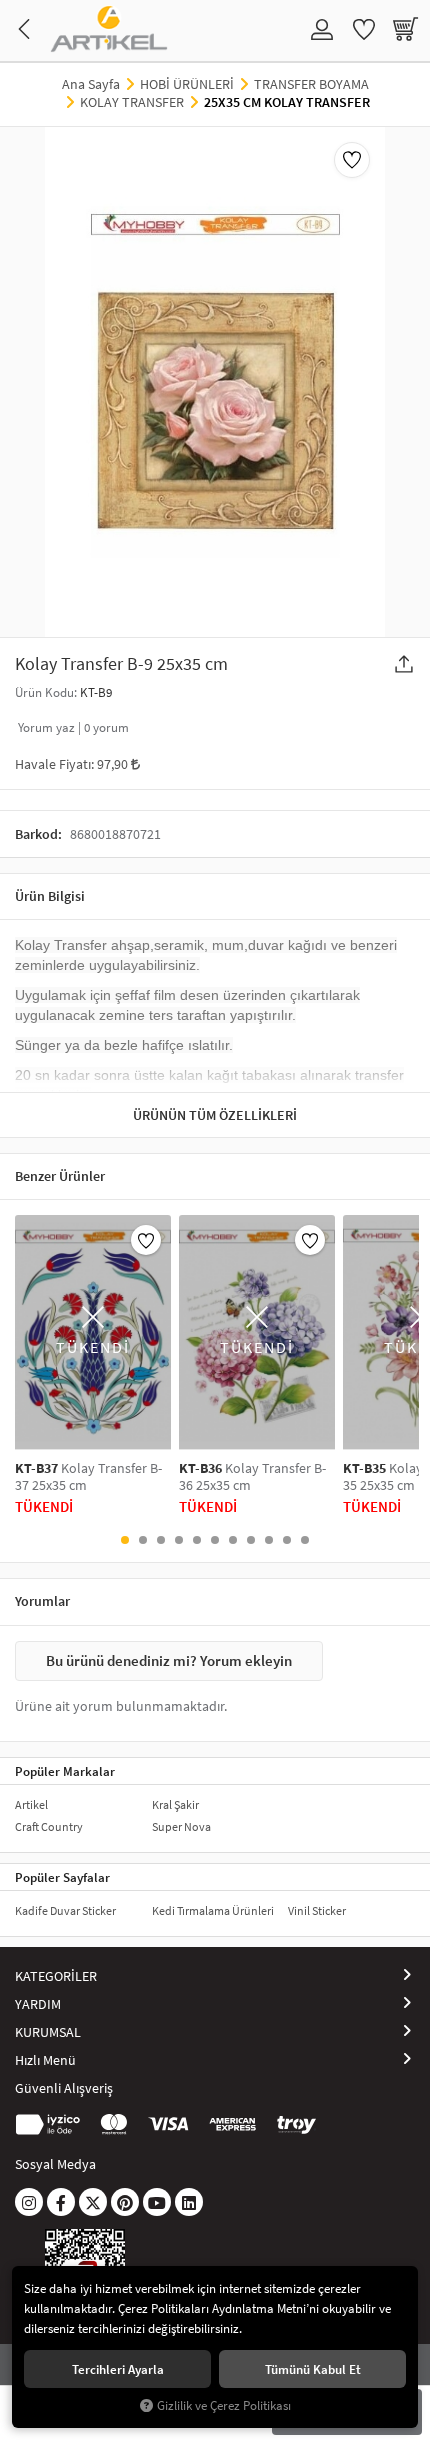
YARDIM (38, 2004)
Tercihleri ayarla (118, 2369)
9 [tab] (269, 1540)
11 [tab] (305, 1540)
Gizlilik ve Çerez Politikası (224, 2405)
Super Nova (181, 1826)
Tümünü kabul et (313, 2369)
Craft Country (49, 1826)
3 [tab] (161, 1540)
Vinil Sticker (317, 1910)
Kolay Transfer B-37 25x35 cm (88, 1477)
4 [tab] (179, 1540)
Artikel (31, 1804)
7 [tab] (233, 1540)
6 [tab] (215, 1540)
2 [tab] (143, 1540)
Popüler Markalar (65, 1771)
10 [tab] (287, 1540)
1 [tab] (125, 1540)
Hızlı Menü (45, 2060)
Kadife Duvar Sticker (65, 1910)
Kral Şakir (175, 1804)
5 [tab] (197, 1540)
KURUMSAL (48, 2032)
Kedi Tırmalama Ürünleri (213, 1910)
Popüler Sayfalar (62, 1877)
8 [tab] (251, 1540)
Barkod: (38, 834)
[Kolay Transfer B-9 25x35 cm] (215, 382)
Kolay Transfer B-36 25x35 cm (252, 1477)
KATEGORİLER (56, 1976)
